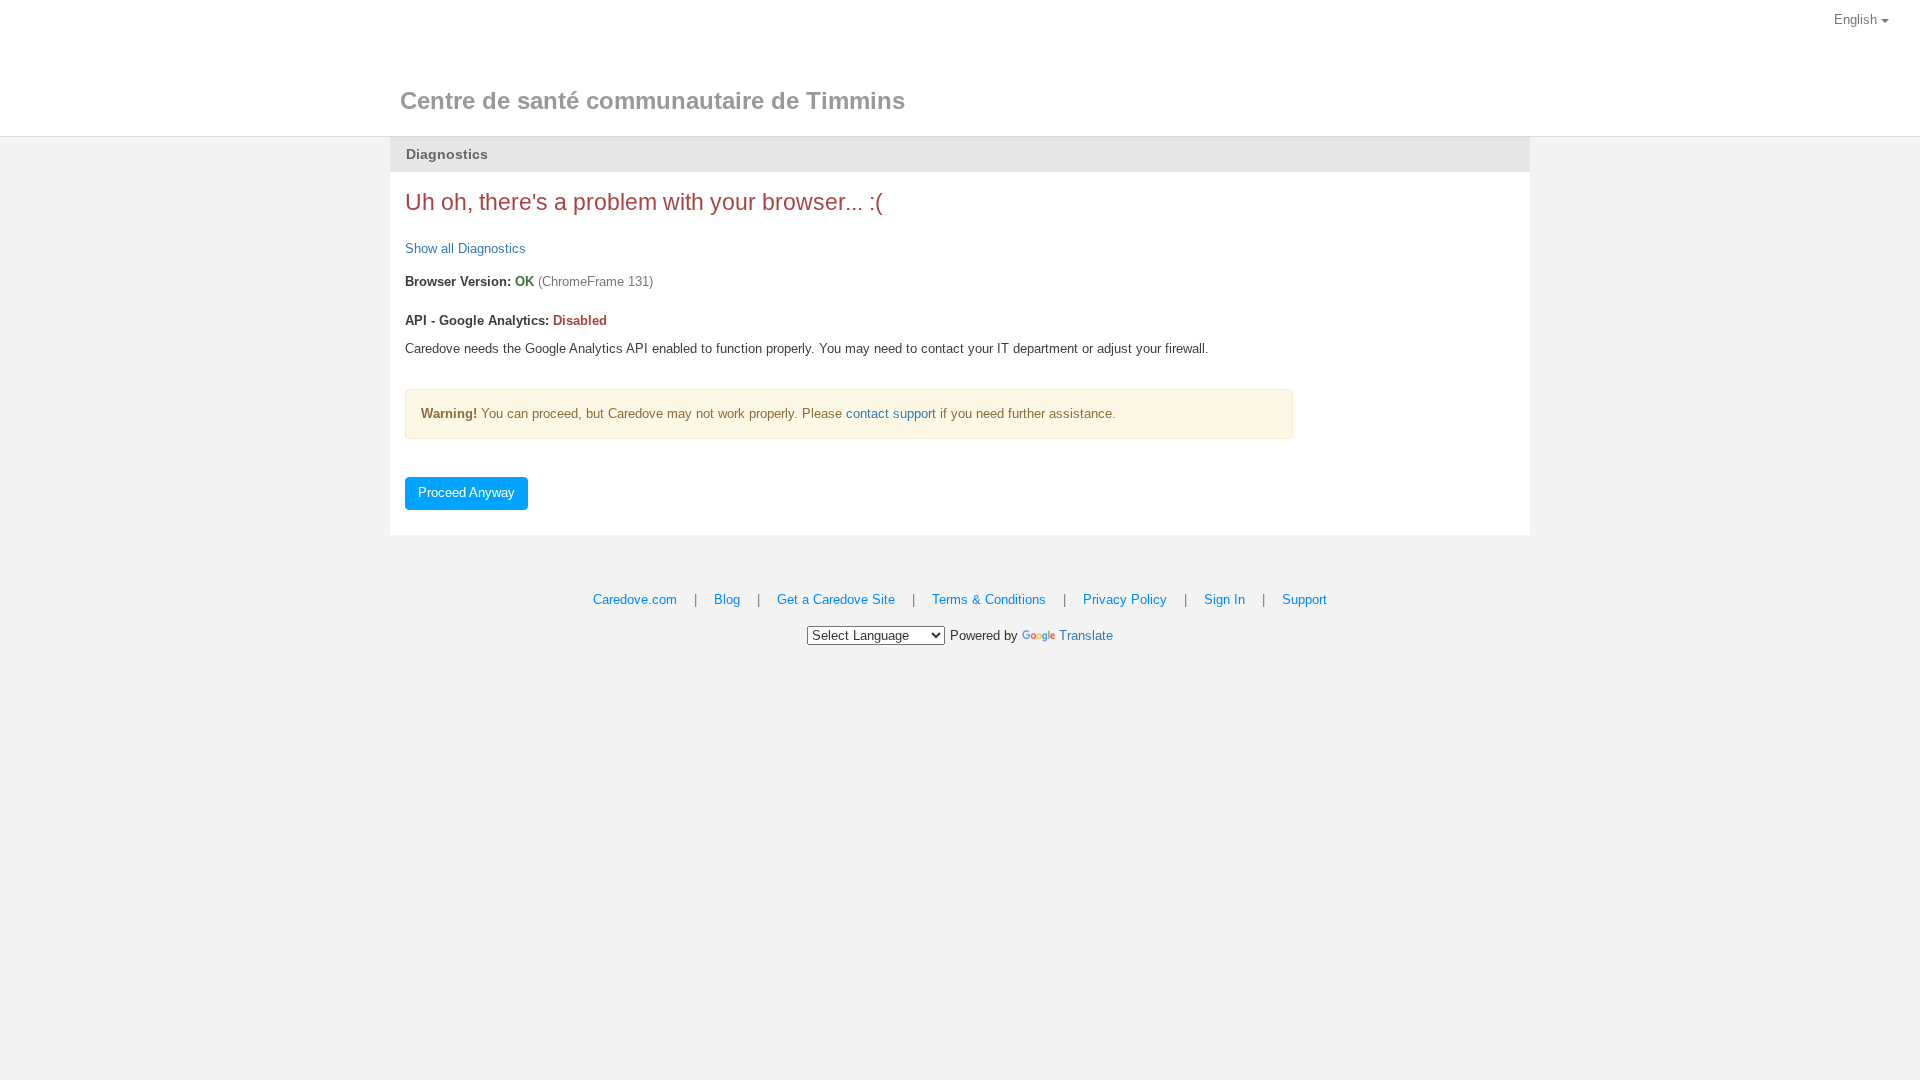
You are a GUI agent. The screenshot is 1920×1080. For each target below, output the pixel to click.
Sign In (1224, 599)
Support (1304, 599)
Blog (727, 599)
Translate (1086, 635)
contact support (891, 413)
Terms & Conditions (989, 599)
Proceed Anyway (466, 492)
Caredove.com (635, 599)
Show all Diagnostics (465, 248)
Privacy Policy (1125, 599)
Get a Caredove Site (836, 599)
